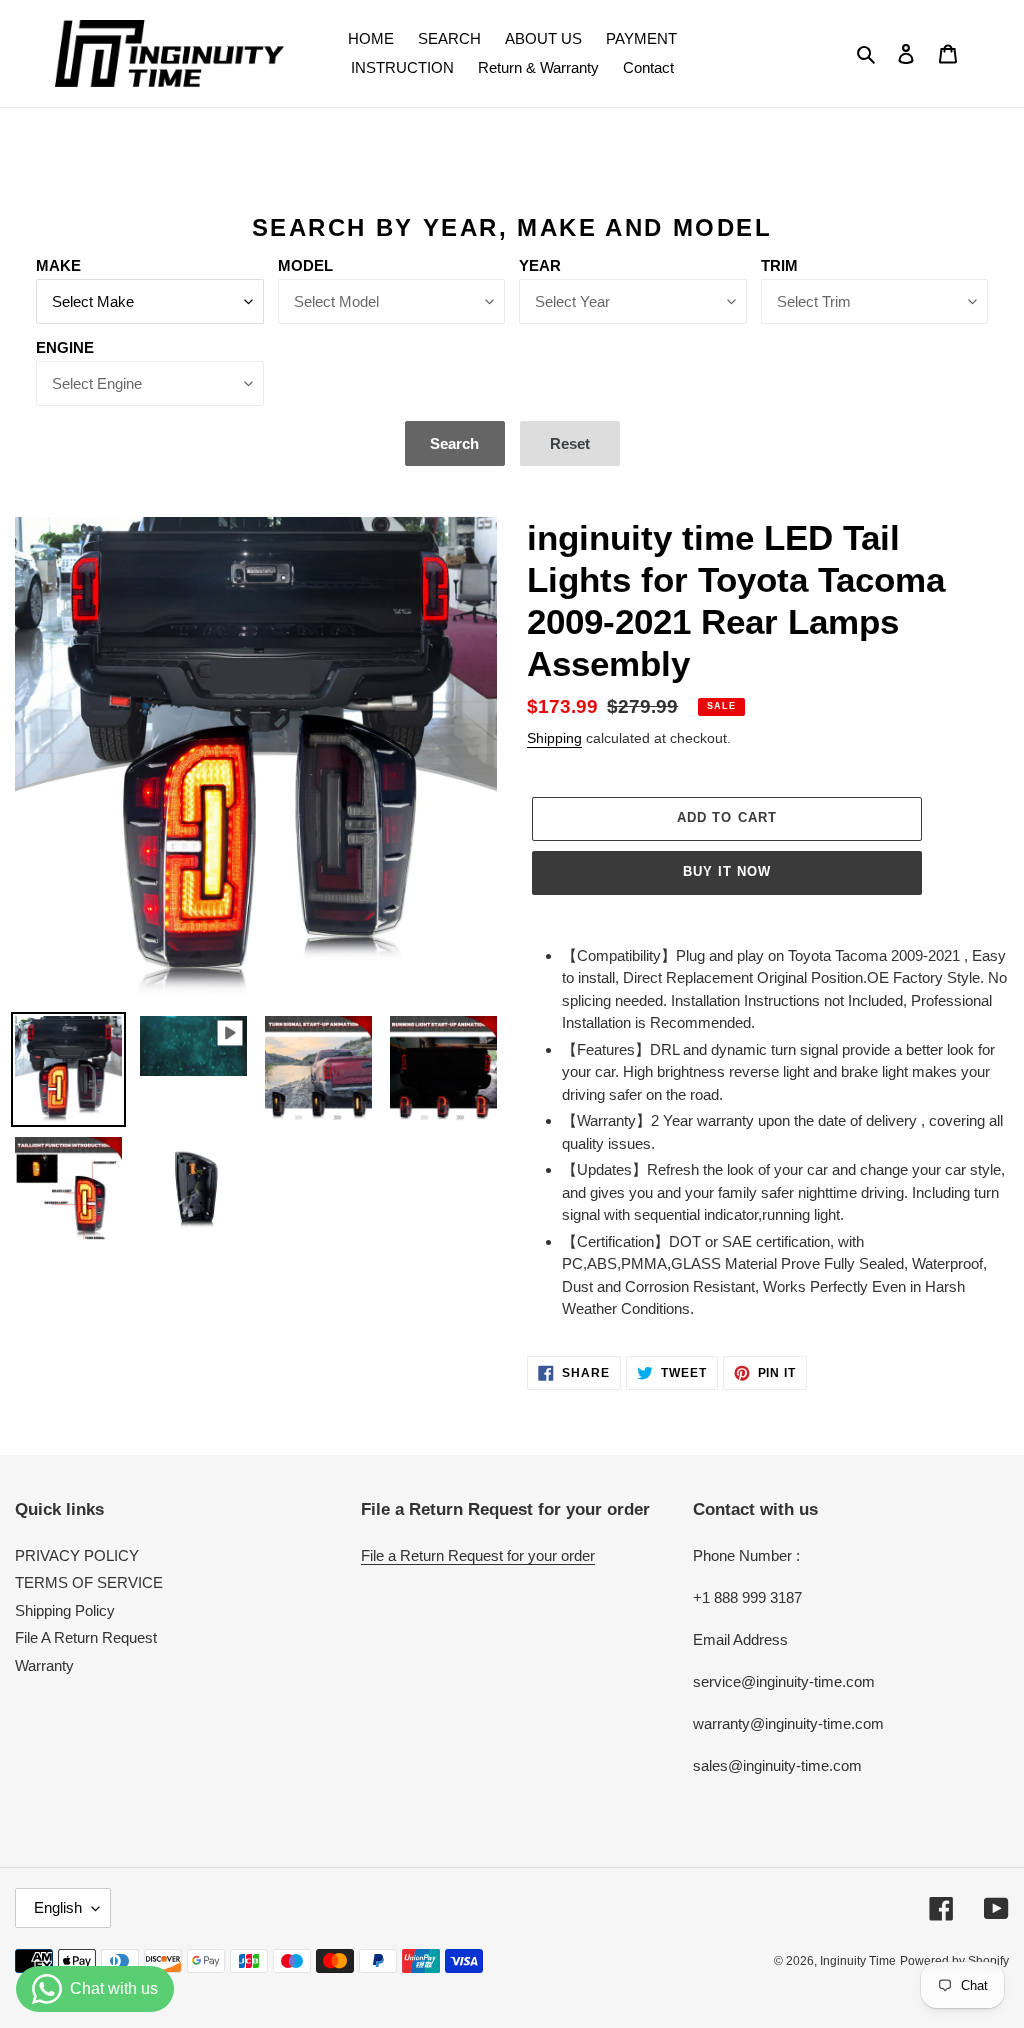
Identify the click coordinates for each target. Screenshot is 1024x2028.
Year (540, 265)
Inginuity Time (858, 1961)
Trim (779, 265)
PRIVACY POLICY (77, 1555)
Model (305, 265)
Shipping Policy (65, 1610)
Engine (65, 347)
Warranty (44, 1665)
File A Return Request (86, 1637)
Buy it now (727, 871)
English (58, 1907)
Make (58, 265)
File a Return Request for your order (478, 1555)
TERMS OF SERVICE (89, 1582)
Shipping (554, 738)
